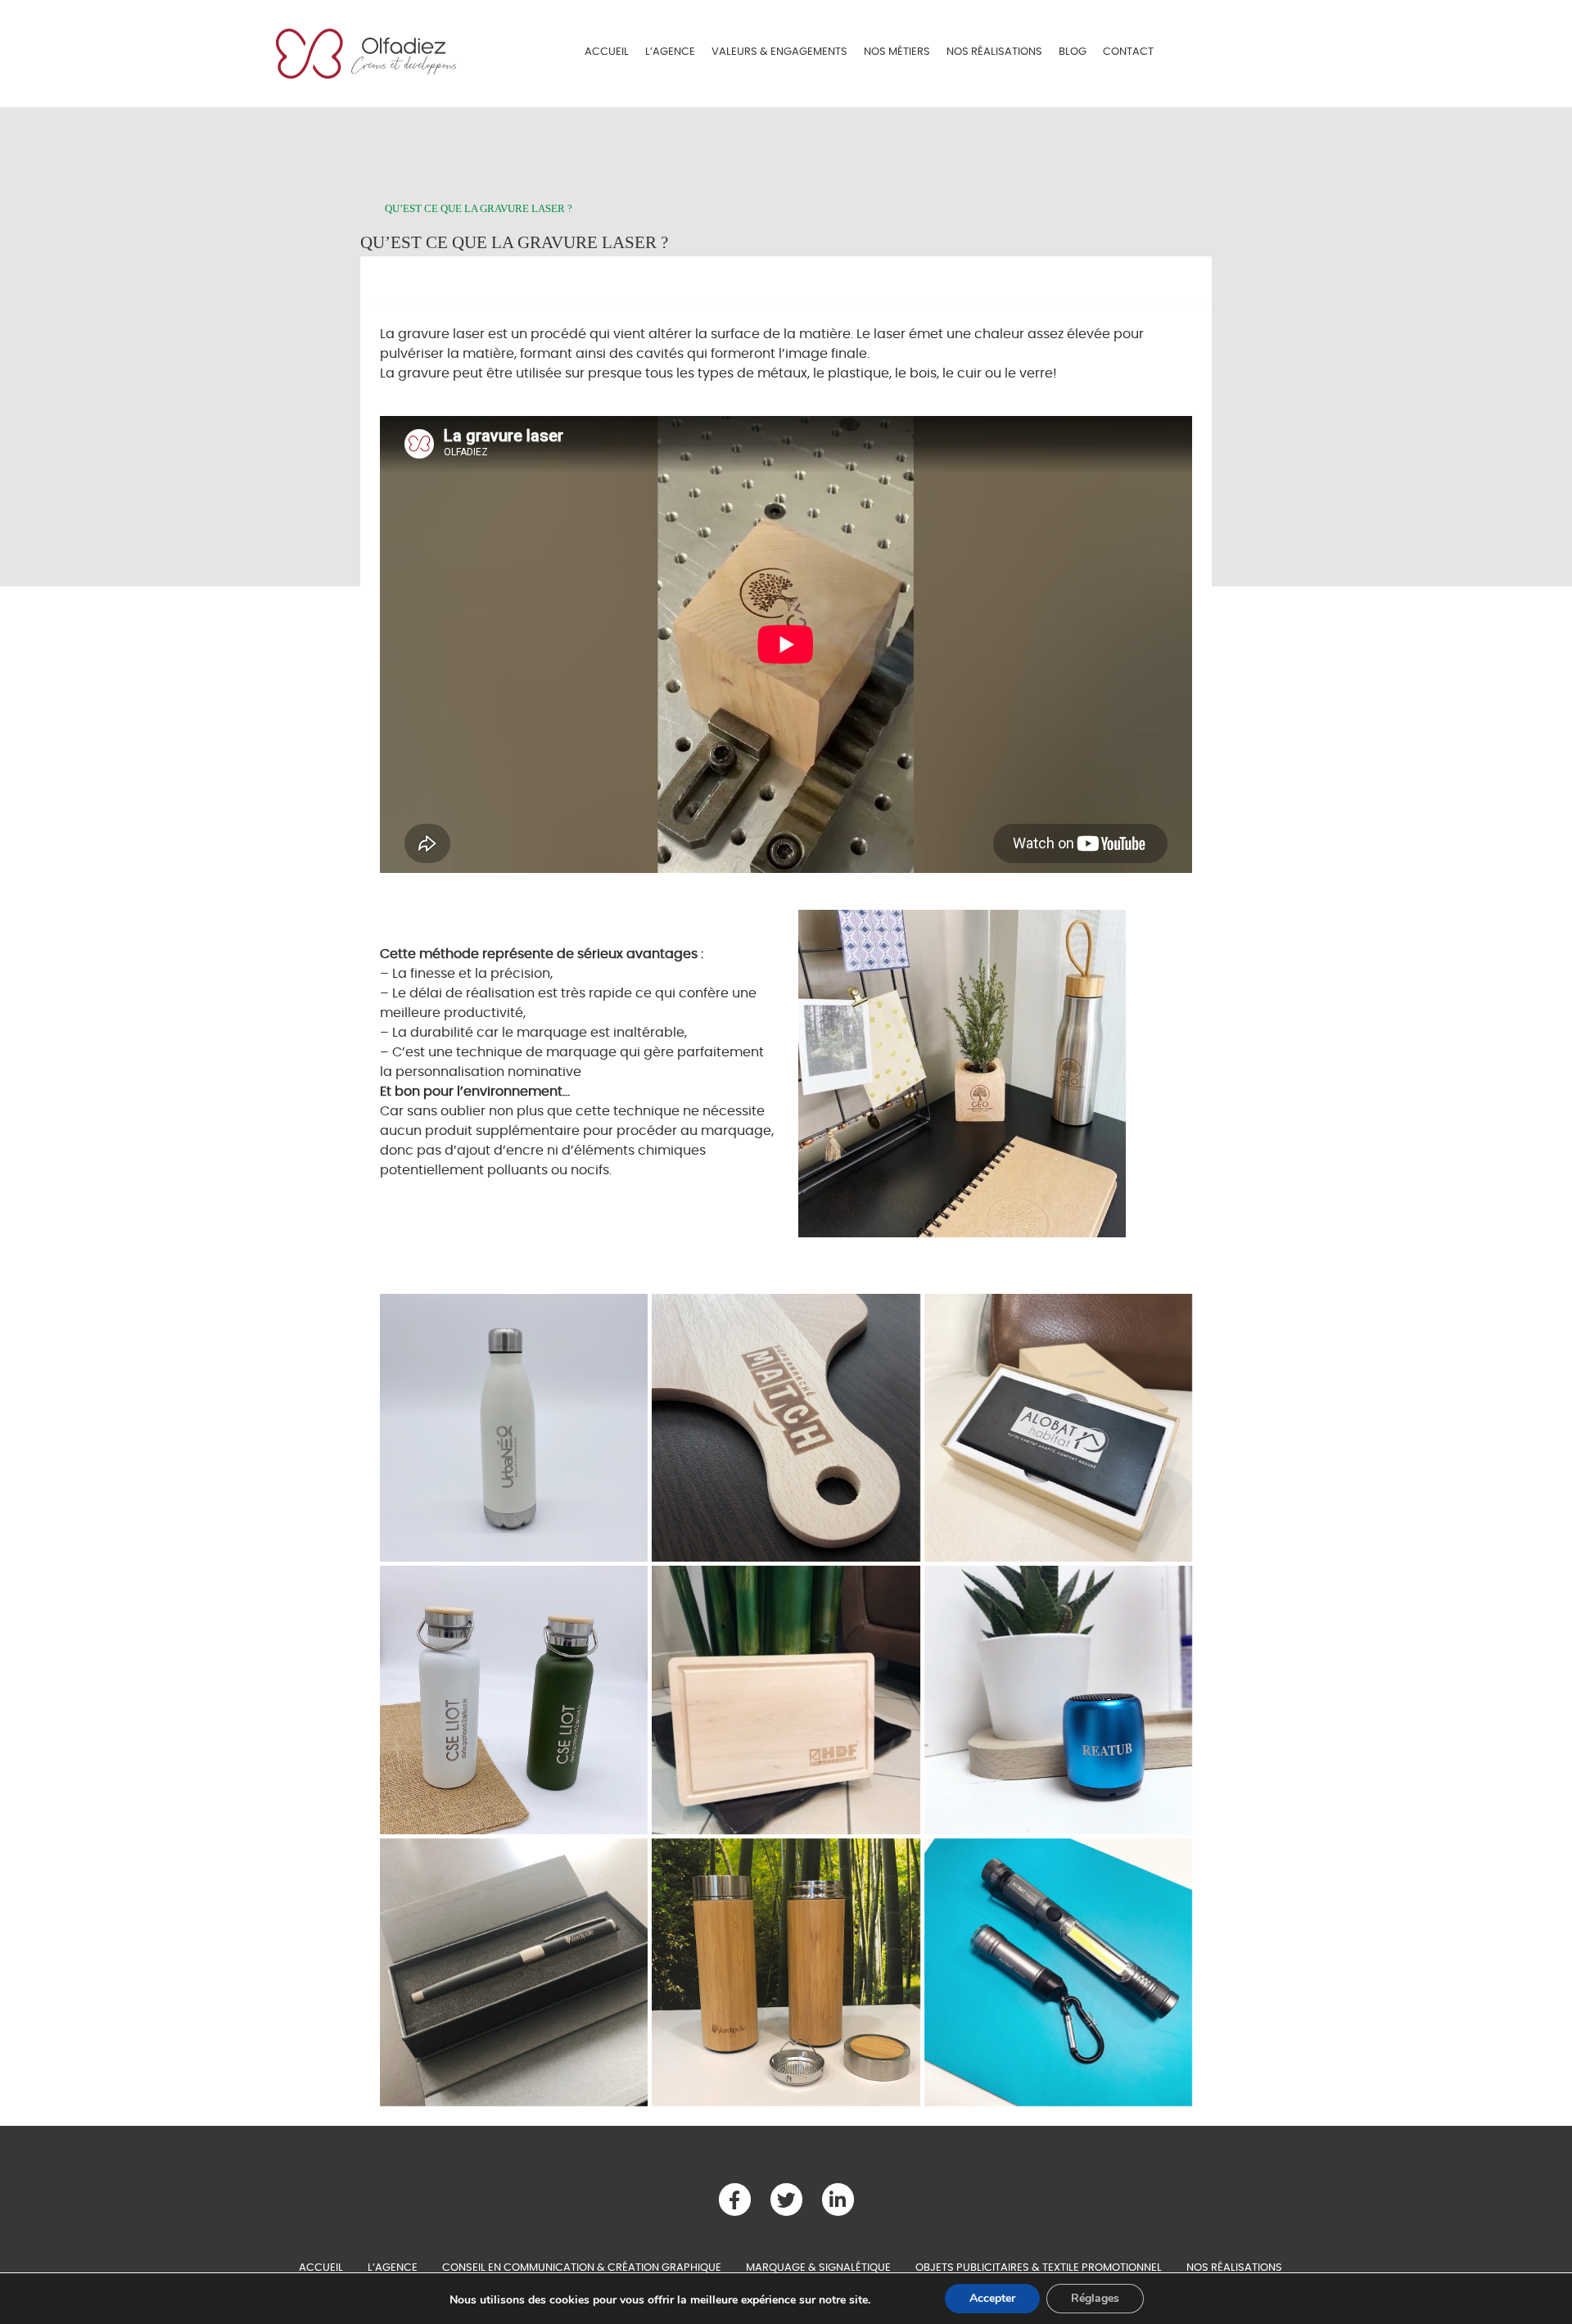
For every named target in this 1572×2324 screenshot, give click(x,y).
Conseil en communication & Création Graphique (582, 2267)
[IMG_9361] (786, 1428)
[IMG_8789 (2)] (786, 1972)
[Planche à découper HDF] (786, 1700)
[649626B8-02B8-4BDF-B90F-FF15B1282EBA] (1058, 1428)
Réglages (1095, 2298)
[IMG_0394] (1058, 1700)
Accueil (607, 52)
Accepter (992, 2298)
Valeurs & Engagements (779, 52)
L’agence (670, 52)
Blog (1073, 52)
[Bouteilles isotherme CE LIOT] (514, 1700)
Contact (1128, 52)
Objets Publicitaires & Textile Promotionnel (1039, 2267)
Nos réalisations (994, 52)
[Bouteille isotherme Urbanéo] (514, 1428)
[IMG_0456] (1058, 1972)
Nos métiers (897, 52)
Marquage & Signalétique (818, 2267)
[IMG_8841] (514, 1972)
